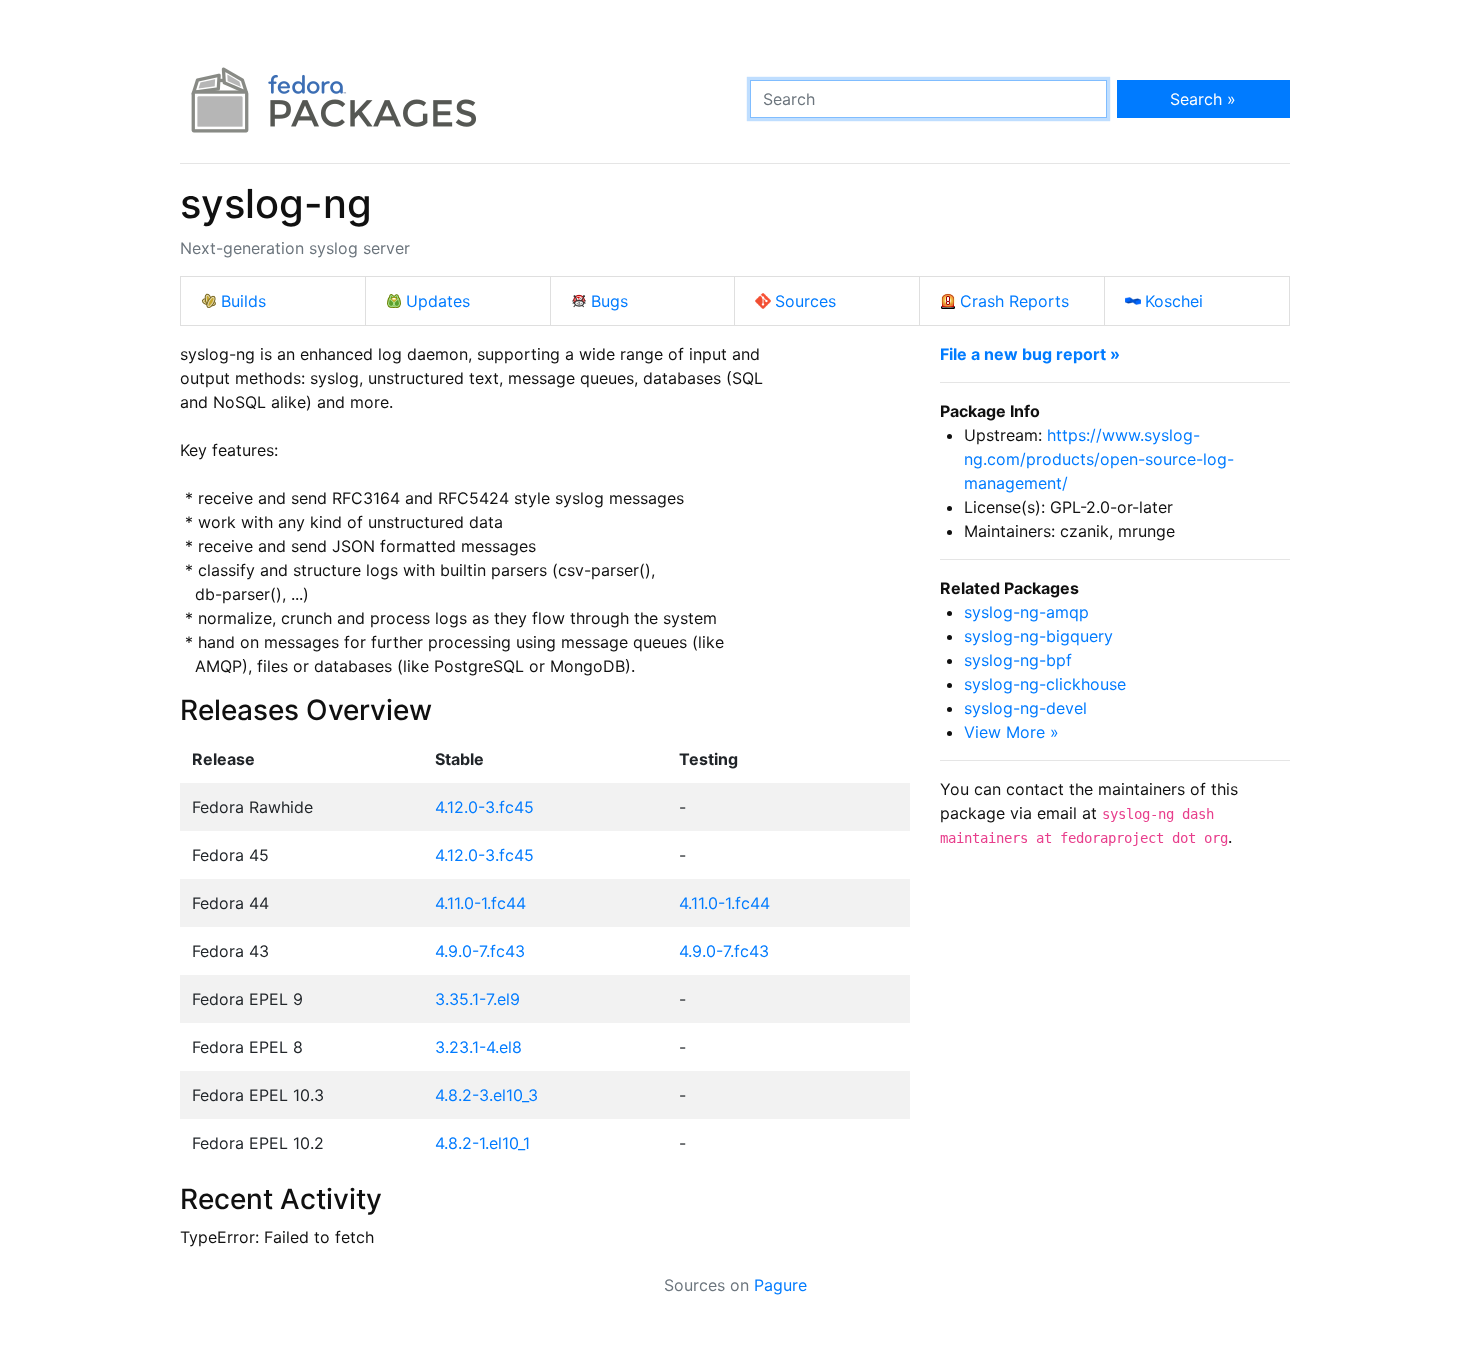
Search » (1203, 99)
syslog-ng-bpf (1018, 660)
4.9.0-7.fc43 (480, 951)
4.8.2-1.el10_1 (482, 1143)
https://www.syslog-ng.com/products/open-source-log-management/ (1099, 459)
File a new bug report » (1030, 354)
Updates (438, 301)
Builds (243, 301)
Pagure (780, 1285)
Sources (805, 301)
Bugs (609, 301)
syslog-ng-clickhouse (1045, 684)
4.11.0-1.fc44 (480, 903)
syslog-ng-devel (1025, 708)
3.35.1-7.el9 (477, 999)
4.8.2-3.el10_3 (486, 1095)
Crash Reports (1014, 301)
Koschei (1174, 301)
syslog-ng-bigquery (1038, 636)
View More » (1011, 732)
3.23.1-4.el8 (478, 1047)
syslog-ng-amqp (1026, 612)
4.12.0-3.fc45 (484, 807)
